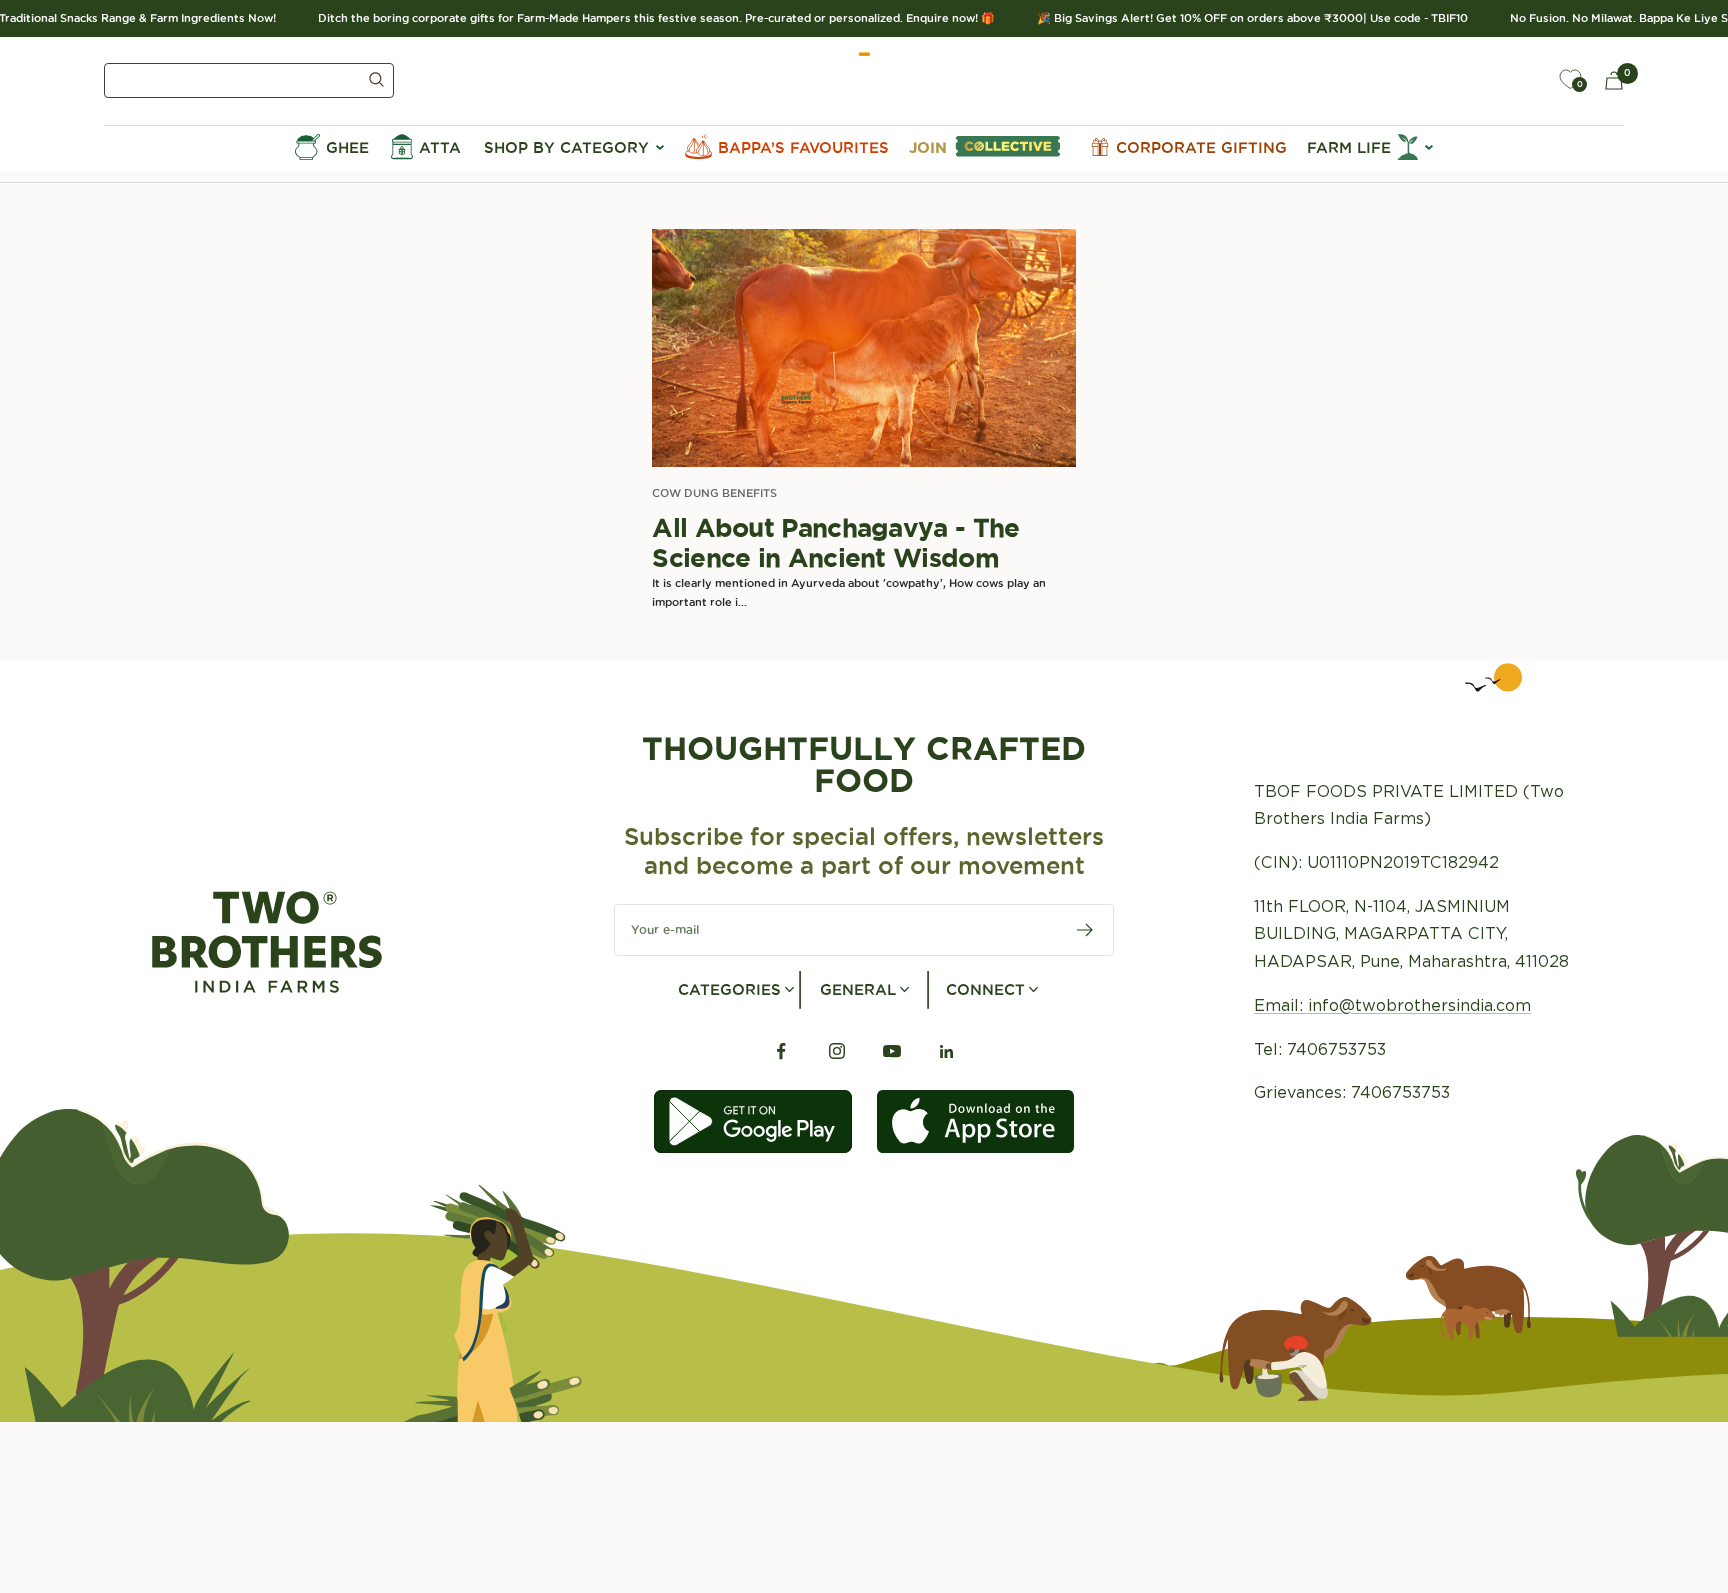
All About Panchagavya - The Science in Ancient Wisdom (835, 542)
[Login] (1524, 80)
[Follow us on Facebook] (781, 1051)
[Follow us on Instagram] (836, 1051)
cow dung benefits (714, 493)
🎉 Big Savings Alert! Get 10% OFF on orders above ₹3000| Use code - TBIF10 (1234, 18)
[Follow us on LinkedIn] (946, 1051)
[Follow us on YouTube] (891, 1051)
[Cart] (1614, 80)
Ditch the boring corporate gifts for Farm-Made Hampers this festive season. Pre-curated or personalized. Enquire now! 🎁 (638, 18)
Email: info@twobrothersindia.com (1392, 1005)
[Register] (1085, 930)
